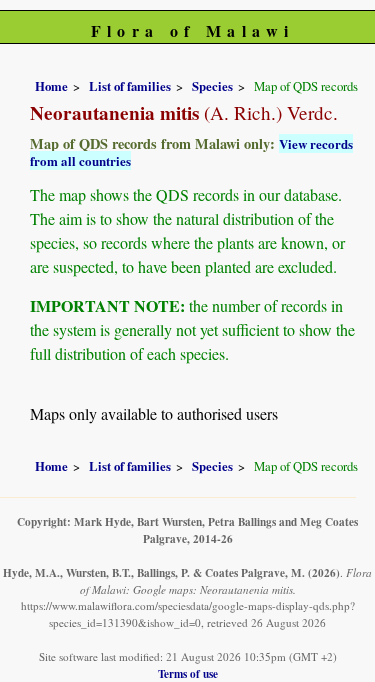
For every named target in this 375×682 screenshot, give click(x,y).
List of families (130, 86)
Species (212, 86)
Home (51, 86)
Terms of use (188, 673)
